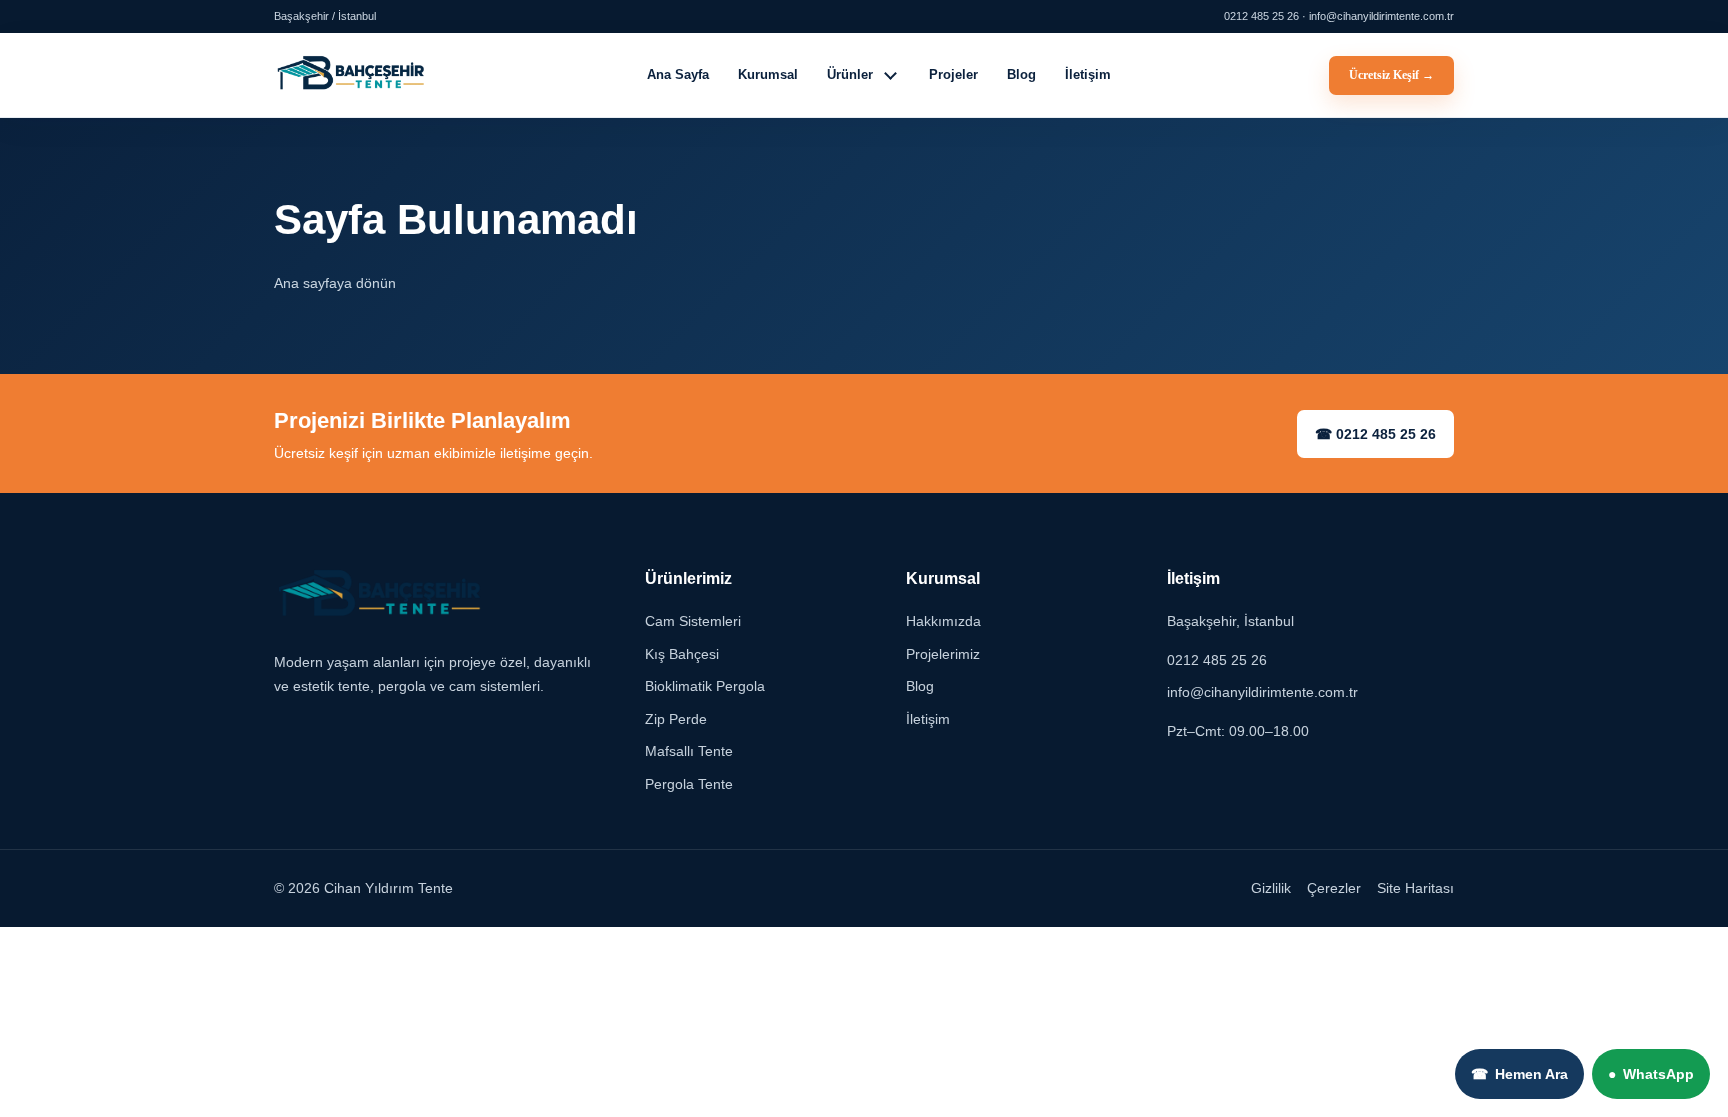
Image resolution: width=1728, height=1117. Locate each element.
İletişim (1088, 74)
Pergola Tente (689, 784)
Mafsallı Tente (689, 752)
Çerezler (1334, 889)
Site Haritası (1415, 889)
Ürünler (850, 74)
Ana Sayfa (678, 74)
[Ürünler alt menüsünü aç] (891, 75)
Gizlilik (1271, 889)
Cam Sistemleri (693, 622)
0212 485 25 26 (1217, 660)
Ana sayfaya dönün (335, 283)
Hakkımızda (943, 622)
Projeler (953, 74)
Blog (1021, 74)
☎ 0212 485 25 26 (1375, 434)
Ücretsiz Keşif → (1391, 75)
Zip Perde (676, 719)
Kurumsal (768, 74)
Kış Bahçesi (682, 654)
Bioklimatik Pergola (705, 687)
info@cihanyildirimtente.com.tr (1262, 693)
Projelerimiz (943, 654)
